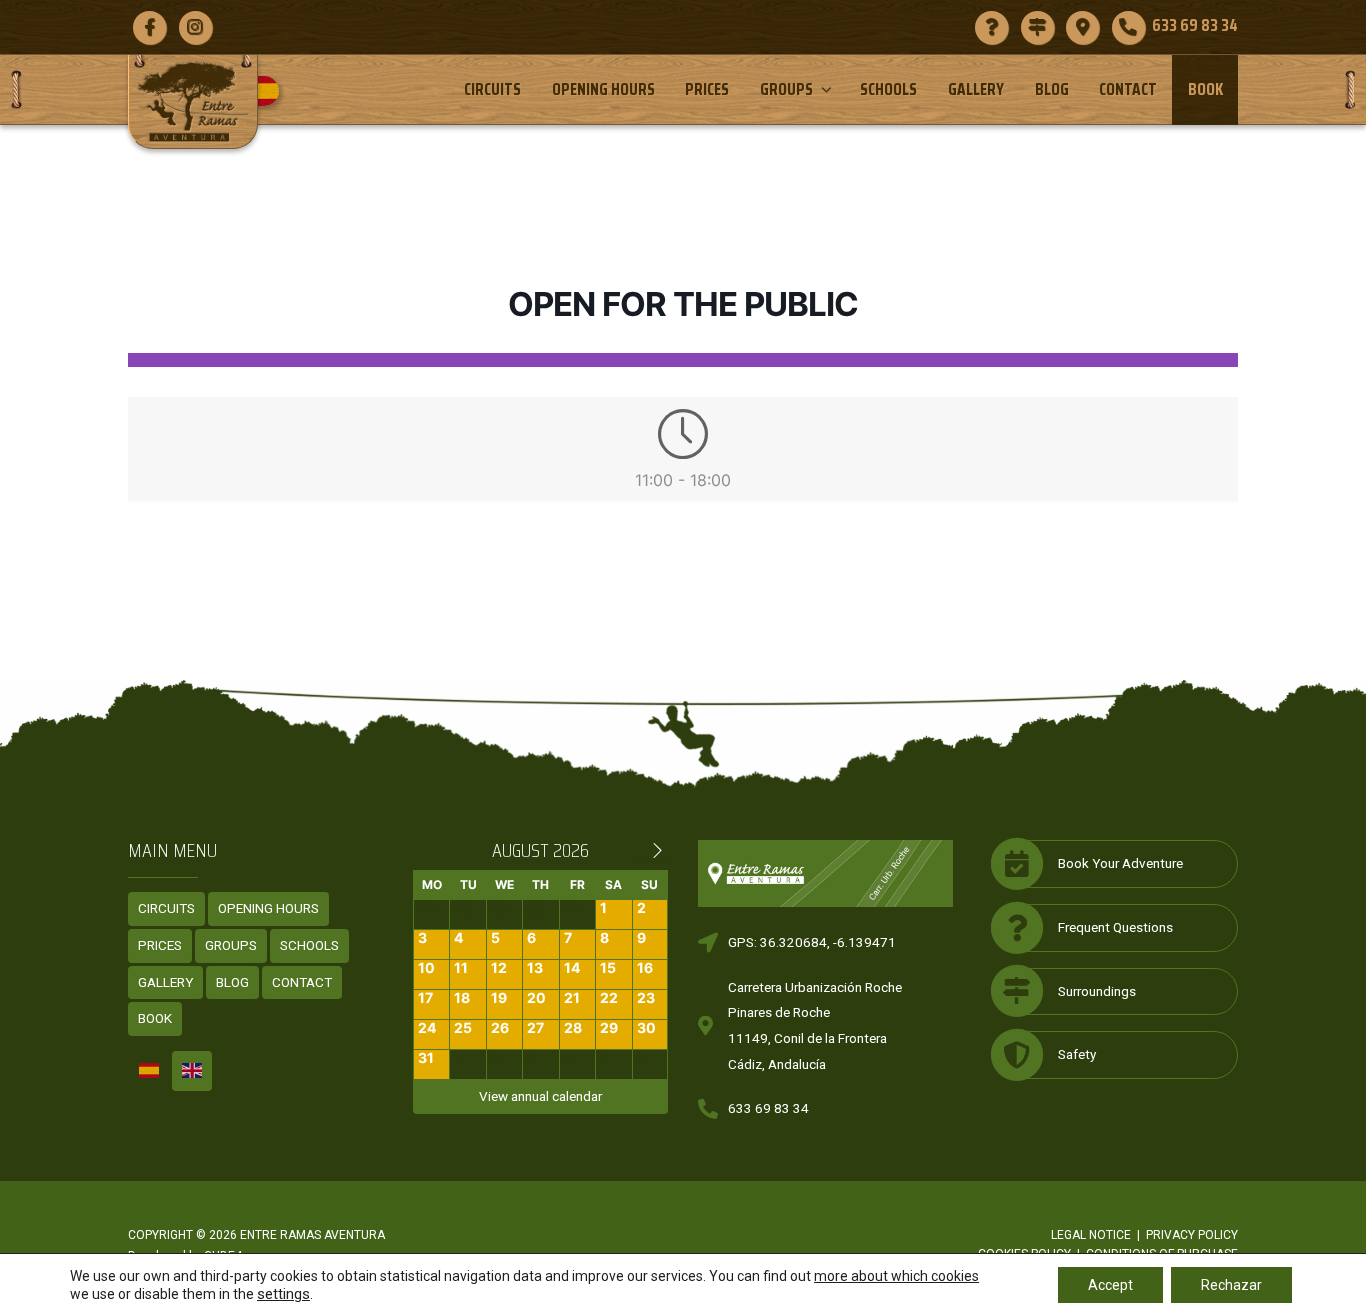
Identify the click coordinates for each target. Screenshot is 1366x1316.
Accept (1110, 1285)
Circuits (492, 89)
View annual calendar (540, 1096)
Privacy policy (1192, 1235)
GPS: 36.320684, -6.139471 (812, 942)
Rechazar (1231, 1285)
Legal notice (1091, 1235)
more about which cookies (896, 1276)
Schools (888, 89)
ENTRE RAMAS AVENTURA (312, 1235)
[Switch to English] (192, 1071)
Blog (1052, 89)
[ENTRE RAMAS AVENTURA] (193, 101)
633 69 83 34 (768, 1108)
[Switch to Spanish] (271, 91)
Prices (707, 89)
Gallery (976, 89)
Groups (786, 89)
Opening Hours (603, 89)
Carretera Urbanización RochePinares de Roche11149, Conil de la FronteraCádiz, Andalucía (815, 1025)
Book (1205, 89)
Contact (1128, 89)
